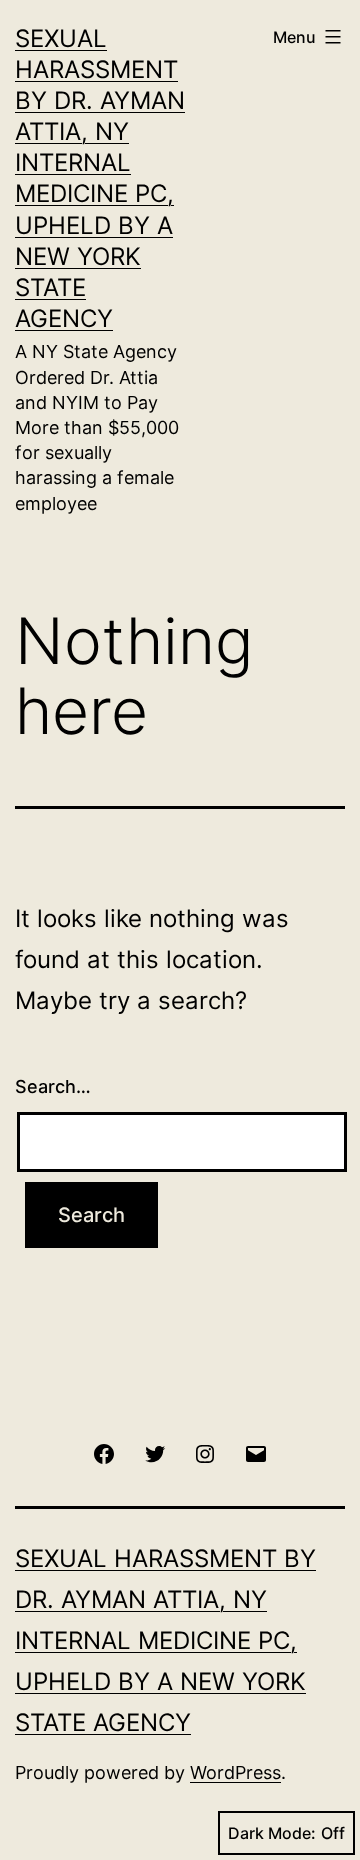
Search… (53, 1086)
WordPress (235, 1772)
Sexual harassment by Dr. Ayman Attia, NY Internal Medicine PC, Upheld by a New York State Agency (165, 1640)
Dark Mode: (272, 1833)
